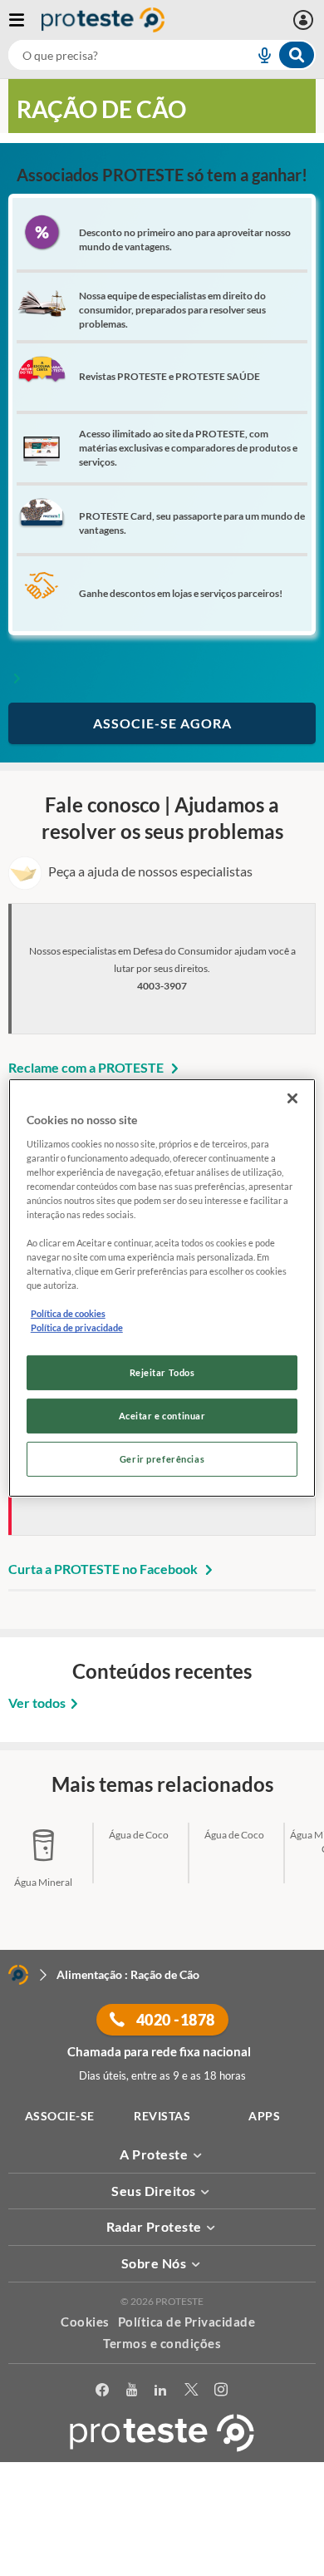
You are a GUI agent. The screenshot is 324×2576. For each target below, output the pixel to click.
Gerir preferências (162, 1459)
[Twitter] (191, 2390)
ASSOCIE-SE (60, 2116)
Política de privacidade (77, 1327)
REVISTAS (162, 2116)
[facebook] (103, 2390)
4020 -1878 (174, 2020)
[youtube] (132, 2390)
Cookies (85, 2322)
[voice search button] (258, 55)
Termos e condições (162, 2343)
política (162, 2540)
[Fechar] (292, 1098)
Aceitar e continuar (162, 1416)
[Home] (18, 1975)
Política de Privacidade (187, 2322)
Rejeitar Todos (162, 1372)
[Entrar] (305, 20)
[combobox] (162, 55)
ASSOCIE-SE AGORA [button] (162, 723)
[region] (162, 1288)
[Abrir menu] (25, 20)
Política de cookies (68, 1313)
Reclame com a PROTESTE (87, 1067)
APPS (264, 2116)
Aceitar (162, 2566)
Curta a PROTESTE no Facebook (104, 1569)
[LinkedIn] (161, 2390)
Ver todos (37, 1703)
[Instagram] (221, 2390)
